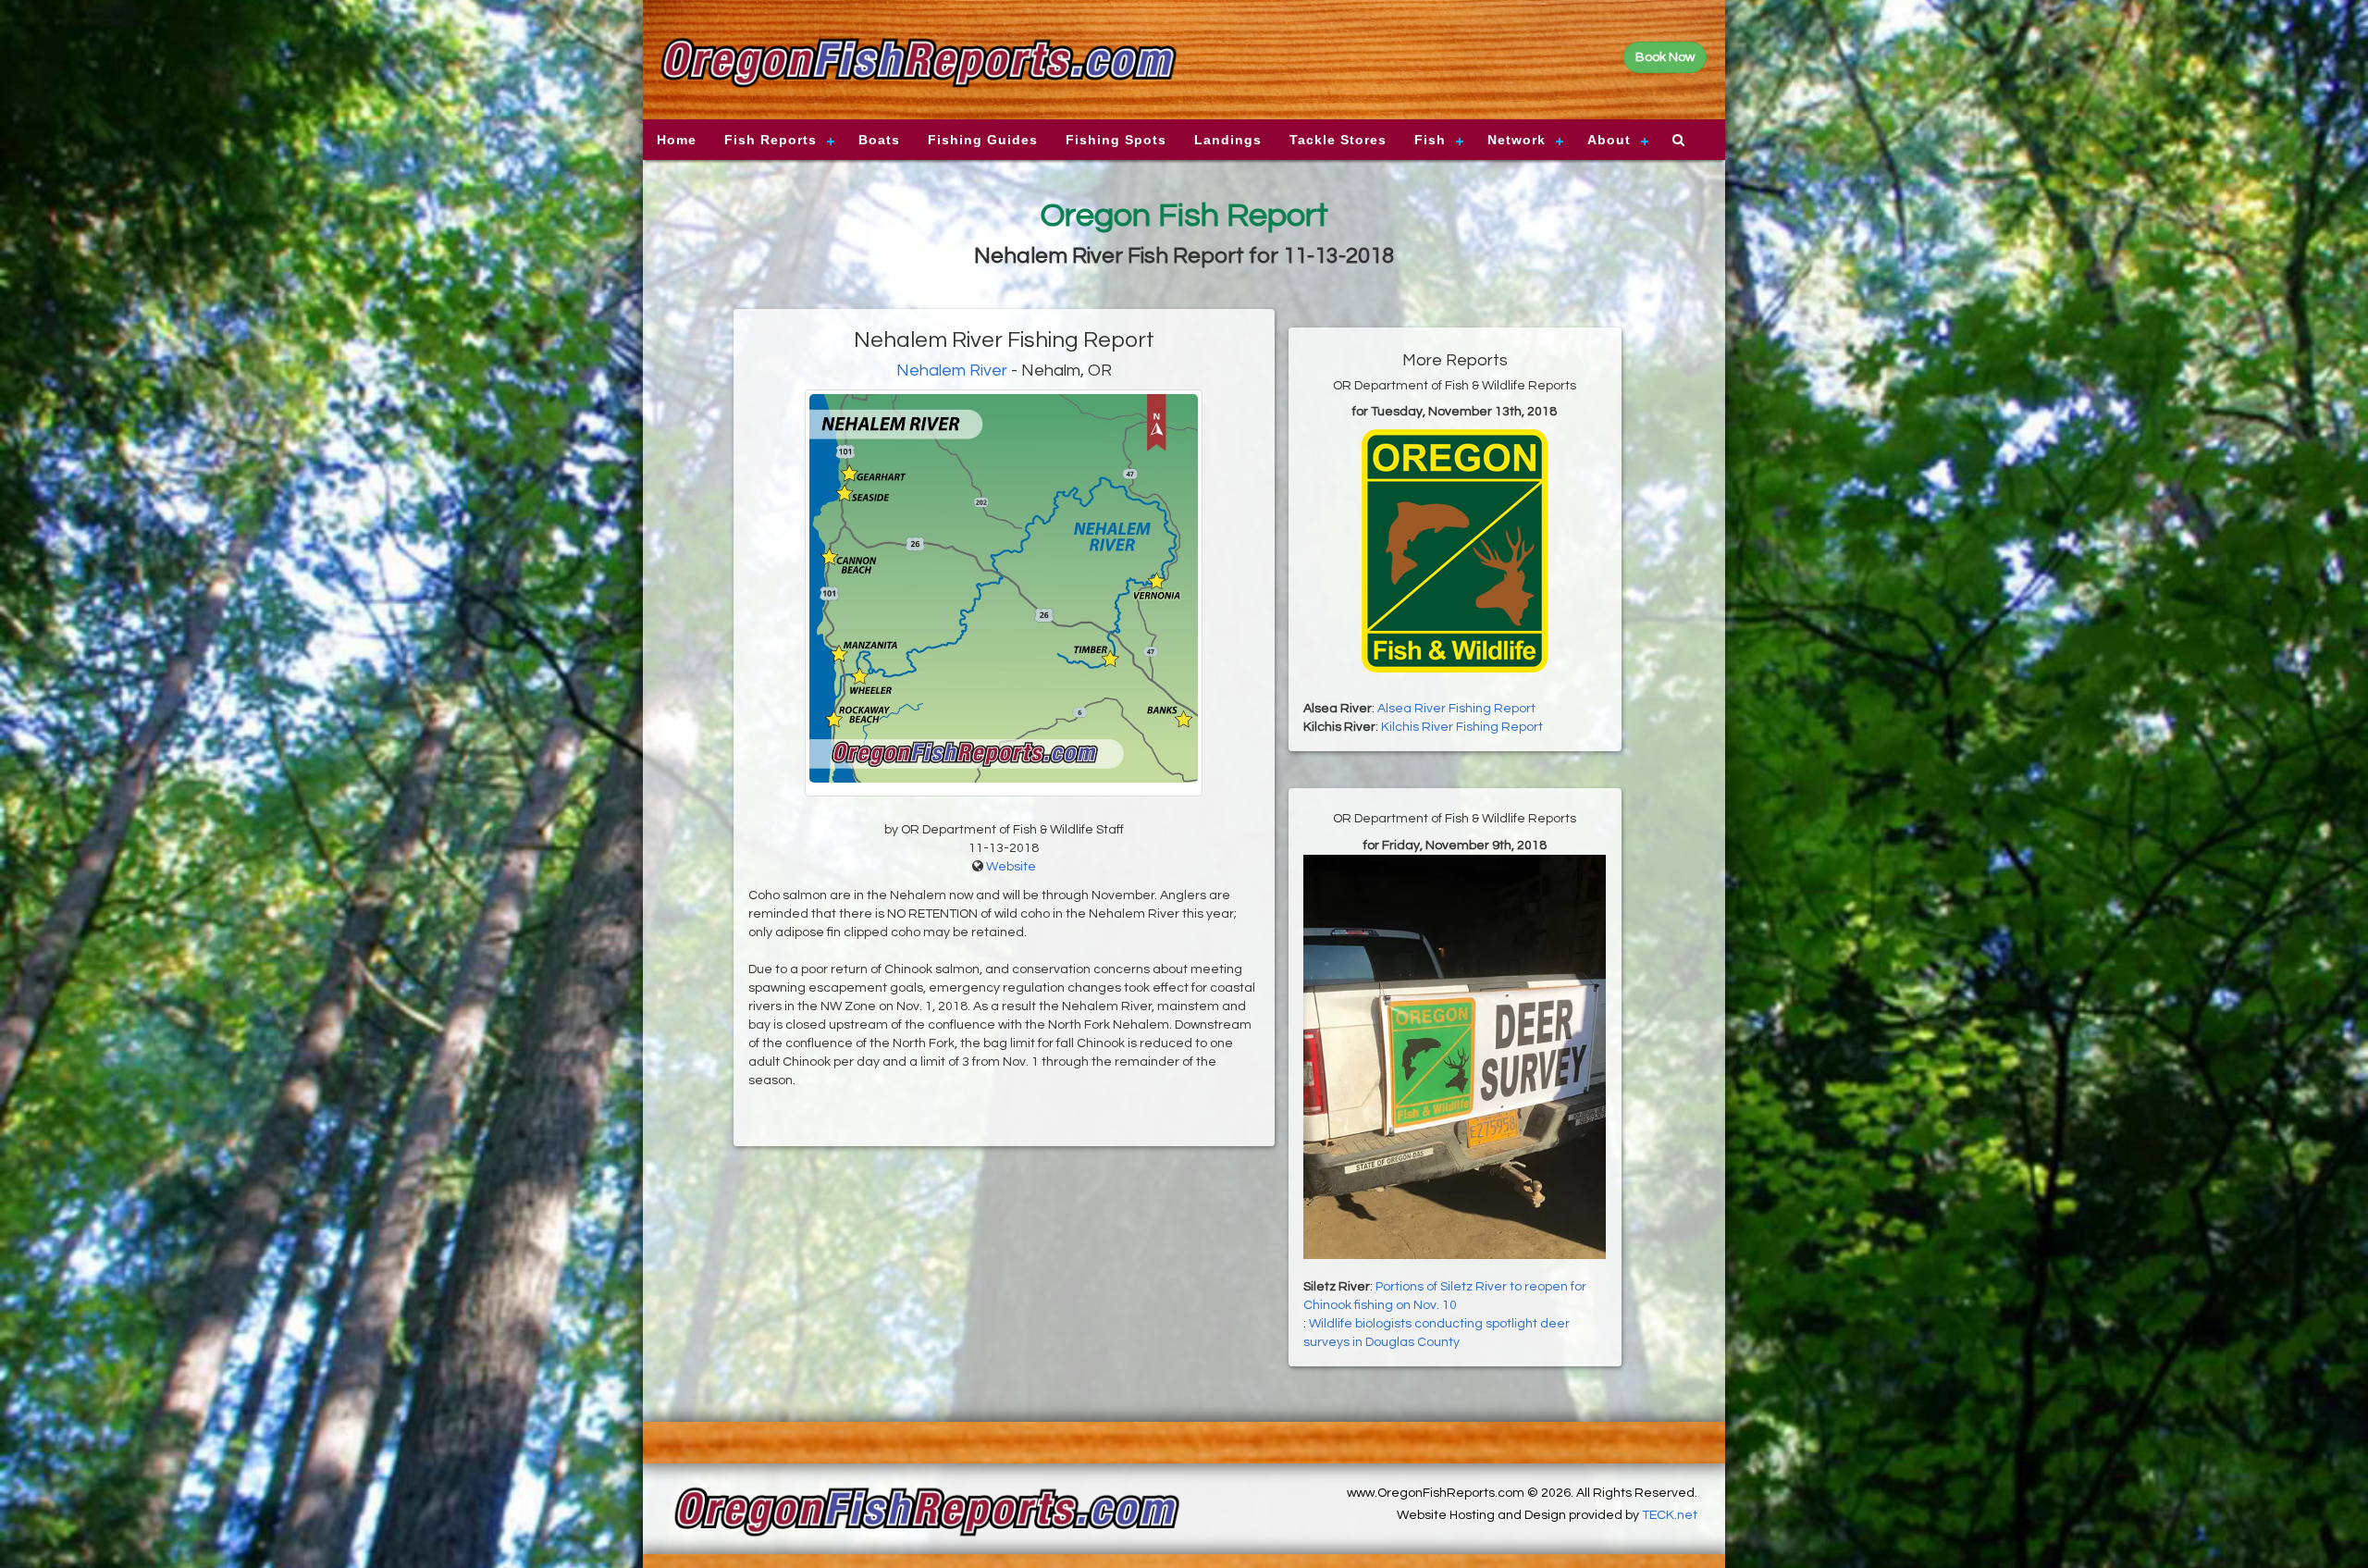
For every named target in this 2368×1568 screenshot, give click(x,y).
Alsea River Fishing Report (1456, 709)
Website (1011, 867)
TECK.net (1670, 1515)
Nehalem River (952, 370)
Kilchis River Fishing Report (1462, 727)
